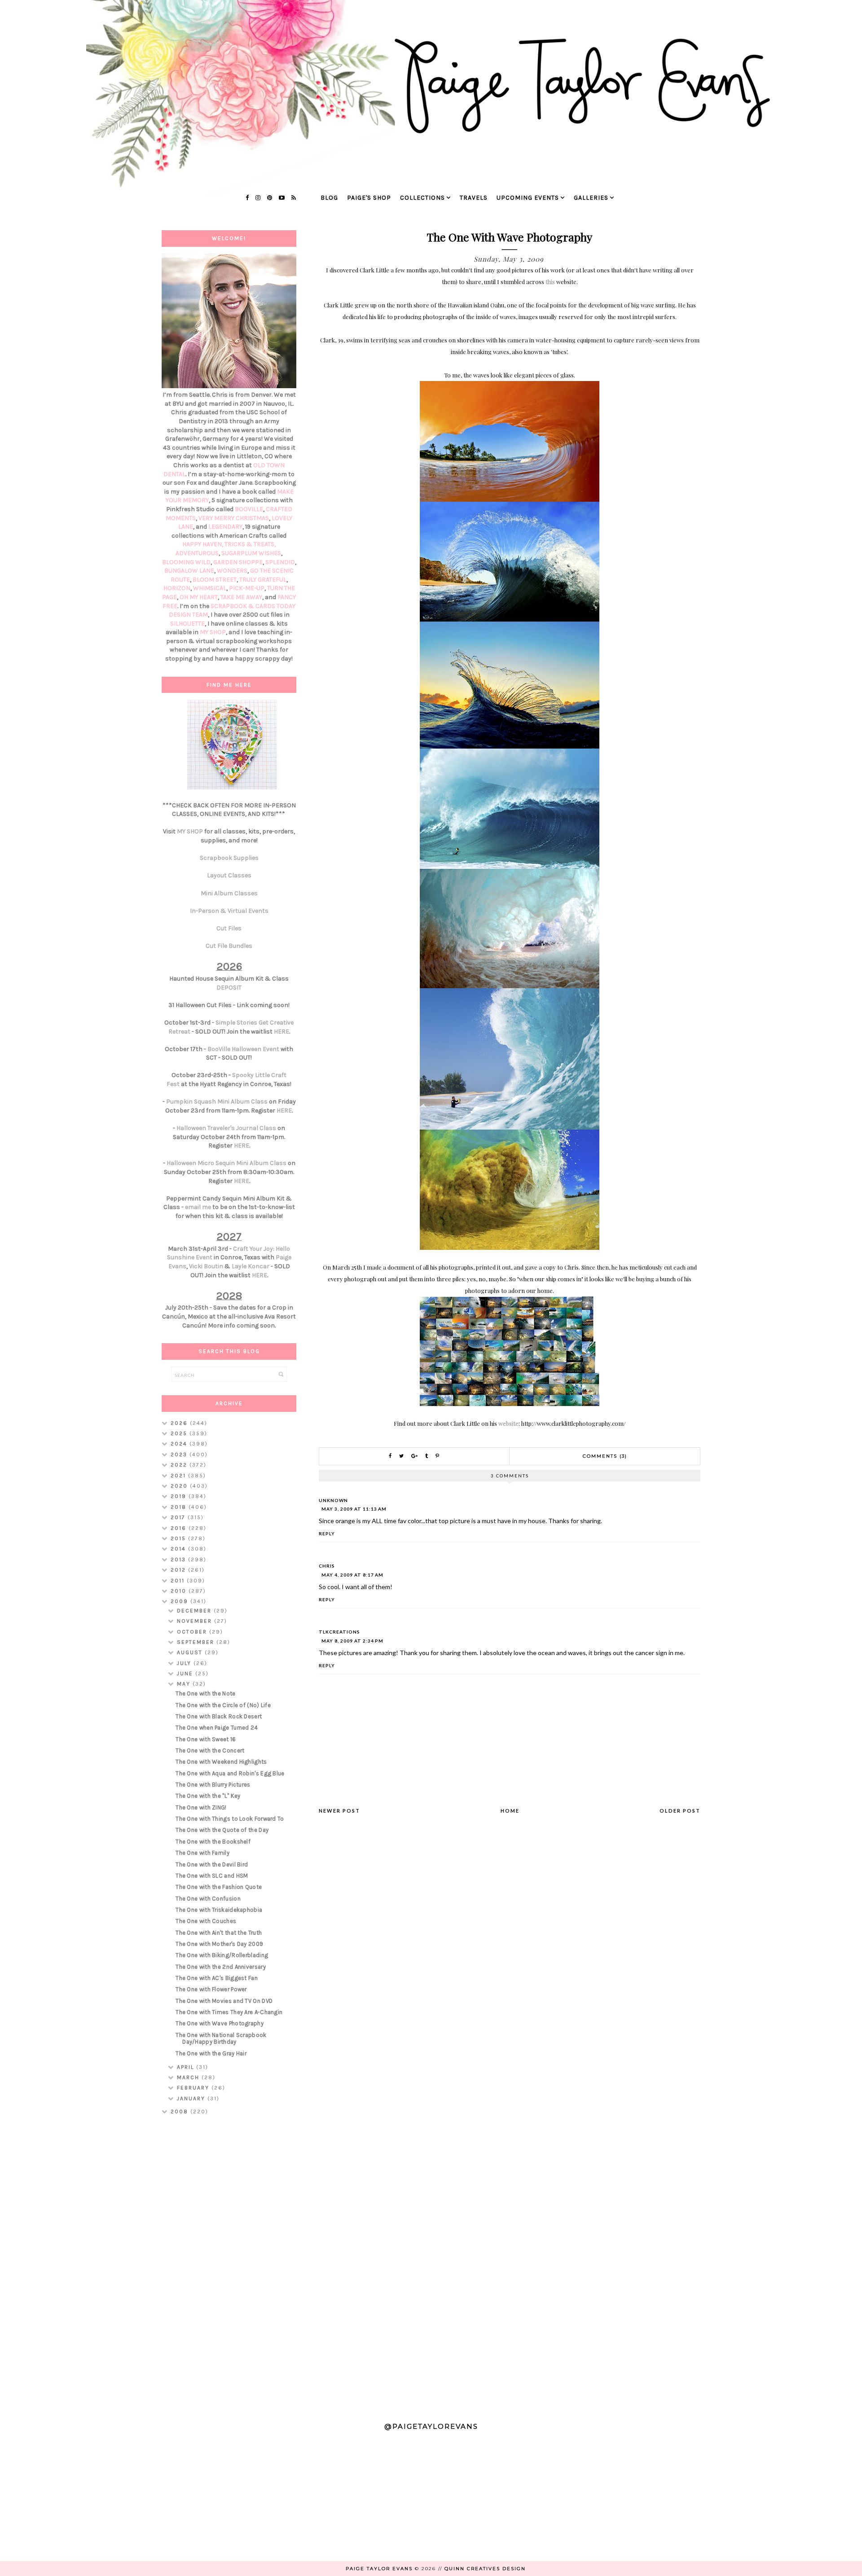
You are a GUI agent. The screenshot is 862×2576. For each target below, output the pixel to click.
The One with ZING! (201, 1807)
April (187, 2067)
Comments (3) (605, 1456)
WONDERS (232, 571)
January (192, 2098)
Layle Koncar (251, 1266)
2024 (180, 1444)
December (195, 1611)
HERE (281, 1032)
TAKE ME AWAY (241, 597)
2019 (180, 1496)
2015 (179, 1538)
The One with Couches (206, 1921)
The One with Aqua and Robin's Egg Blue (230, 1773)
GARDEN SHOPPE (238, 562)
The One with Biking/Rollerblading (222, 1955)
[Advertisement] (229, 2265)
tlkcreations (339, 1632)
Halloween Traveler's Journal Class (226, 1128)
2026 (180, 1423)
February (194, 2088)
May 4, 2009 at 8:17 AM (352, 1575)
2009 (180, 1601)
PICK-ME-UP (247, 588)
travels (474, 198)
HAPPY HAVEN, (203, 544)
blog (329, 198)
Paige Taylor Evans (379, 2569)
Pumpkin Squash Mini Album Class (217, 1102)
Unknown (333, 1500)
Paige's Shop (369, 198)
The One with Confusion (208, 1899)
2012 (179, 1570)
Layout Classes (229, 875)
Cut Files (229, 928)
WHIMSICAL (210, 588)
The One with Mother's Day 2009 (219, 1944)
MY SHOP (213, 632)
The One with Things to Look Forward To (230, 1819)
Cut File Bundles (229, 946)
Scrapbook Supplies (229, 858)
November (196, 1621)
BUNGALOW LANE (189, 571)
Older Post (680, 1811)
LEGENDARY (225, 527)
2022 (180, 1465)
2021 (179, 1476)
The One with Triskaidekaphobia (219, 1910)
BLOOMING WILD (186, 562)
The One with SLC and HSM (212, 1876)
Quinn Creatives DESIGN (485, 2569)
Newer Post (339, 1811)
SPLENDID (280, 562)
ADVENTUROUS (197, 553)
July (185, 1663)
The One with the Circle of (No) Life (223, 1705)
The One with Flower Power (211, 1989)
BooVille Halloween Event (243, 1049)
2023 (180, 1454)
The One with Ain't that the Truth (219, 1933)
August (191, 1652)
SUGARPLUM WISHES (251, 553)
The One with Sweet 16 (206, 1739)
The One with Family (202, 1853)
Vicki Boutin (206, 1266)
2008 (180, 2112)
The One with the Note (205, 1693)
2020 (180, 1486)
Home (510, 1811)
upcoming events (528, 198)
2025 (180, 1433)
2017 (179, 1517)
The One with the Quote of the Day (222, 1830)
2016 (180, 1528)
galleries (591, 198)
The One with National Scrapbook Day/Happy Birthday (221, 2039)
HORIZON (177, 588)
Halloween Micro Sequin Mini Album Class (226, 1163)
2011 (179, 1581)
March (189, 2077)
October (193, 1632)
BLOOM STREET (215, 580)
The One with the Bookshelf (213, 1842)
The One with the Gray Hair (211, 2053)
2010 (180, 1591)
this (550, 282)
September (197, 1642)
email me (198, 1207)
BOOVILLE (249, 509)
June (186, 1674)
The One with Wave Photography (220, 2023)
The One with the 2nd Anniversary (221, 1967)
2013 (179, 1560)
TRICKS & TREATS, (250, 544)
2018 (180, 1507)
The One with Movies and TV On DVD (224, 2001)
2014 (179, 1549)
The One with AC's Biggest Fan (217, 1978)
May (185, 1684)
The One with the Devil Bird (212, 1864)
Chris (327, 1566)
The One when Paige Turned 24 (217, 1728)
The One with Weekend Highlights (221, 1762)
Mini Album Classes (229, 893)
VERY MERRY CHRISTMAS (234, 518)
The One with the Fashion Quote (219, 1887)
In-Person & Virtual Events (229, 911)
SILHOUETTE (187, 624)
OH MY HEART (199, 597)
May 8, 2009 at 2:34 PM (352, 1641)
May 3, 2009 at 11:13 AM (354, 1509)
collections (422, 198)
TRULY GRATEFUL (263, 580)
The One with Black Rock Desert (219, 1716)
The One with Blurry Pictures (213, 1785)
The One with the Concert (210, 1750)
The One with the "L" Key (208, 1796)
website (508, 1423)
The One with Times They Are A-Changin (229, 2012)
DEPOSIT (229, 988)
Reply (327, 1533)
